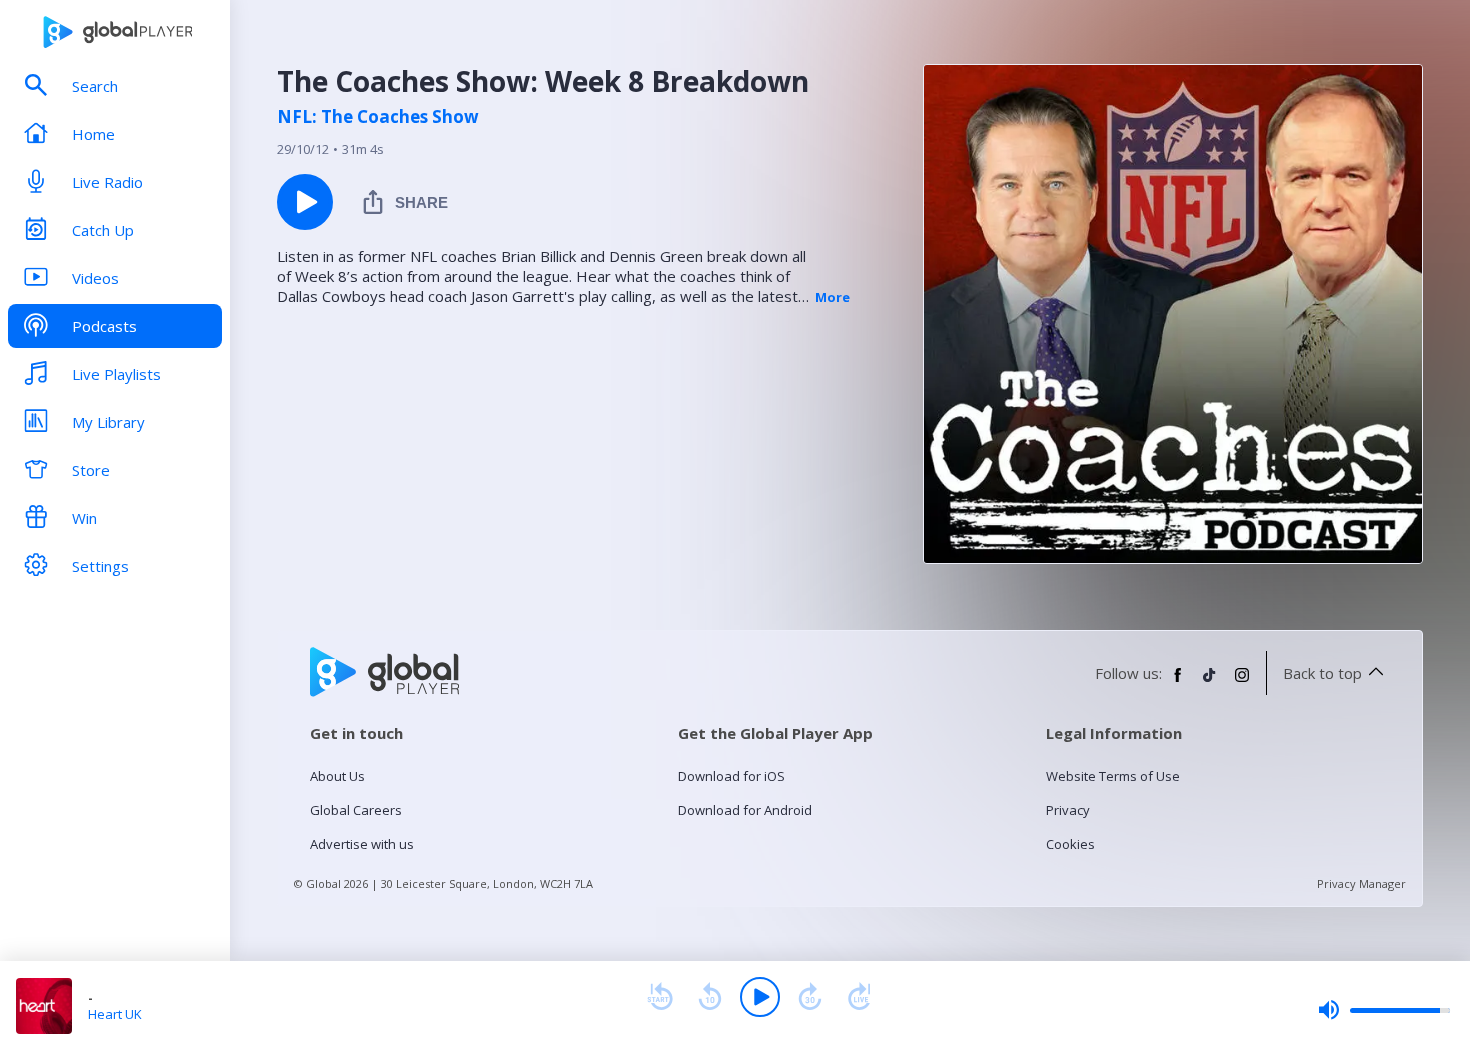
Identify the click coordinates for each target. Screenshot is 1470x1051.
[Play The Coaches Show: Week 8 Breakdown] (305, 202)
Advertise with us (362, 844)
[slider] (1384, 1010)
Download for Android (745, 810)
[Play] (760, 997)
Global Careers (356, 810)
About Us (337, 776)
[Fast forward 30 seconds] (810, 997)
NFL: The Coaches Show (378, 117)
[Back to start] (660, 997)
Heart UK (115, 1014)
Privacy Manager (1361, 883)
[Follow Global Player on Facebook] (1178, 683)
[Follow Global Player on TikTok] (1210, 683)
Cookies (1070, 844)
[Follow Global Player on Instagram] (1242, 683)
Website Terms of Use (1113, 776)
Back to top (1322, 673)
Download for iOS (731, 776)
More (832, 297)
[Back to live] (860, 997)
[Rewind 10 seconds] (710, 997)
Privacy (1068, 810)
